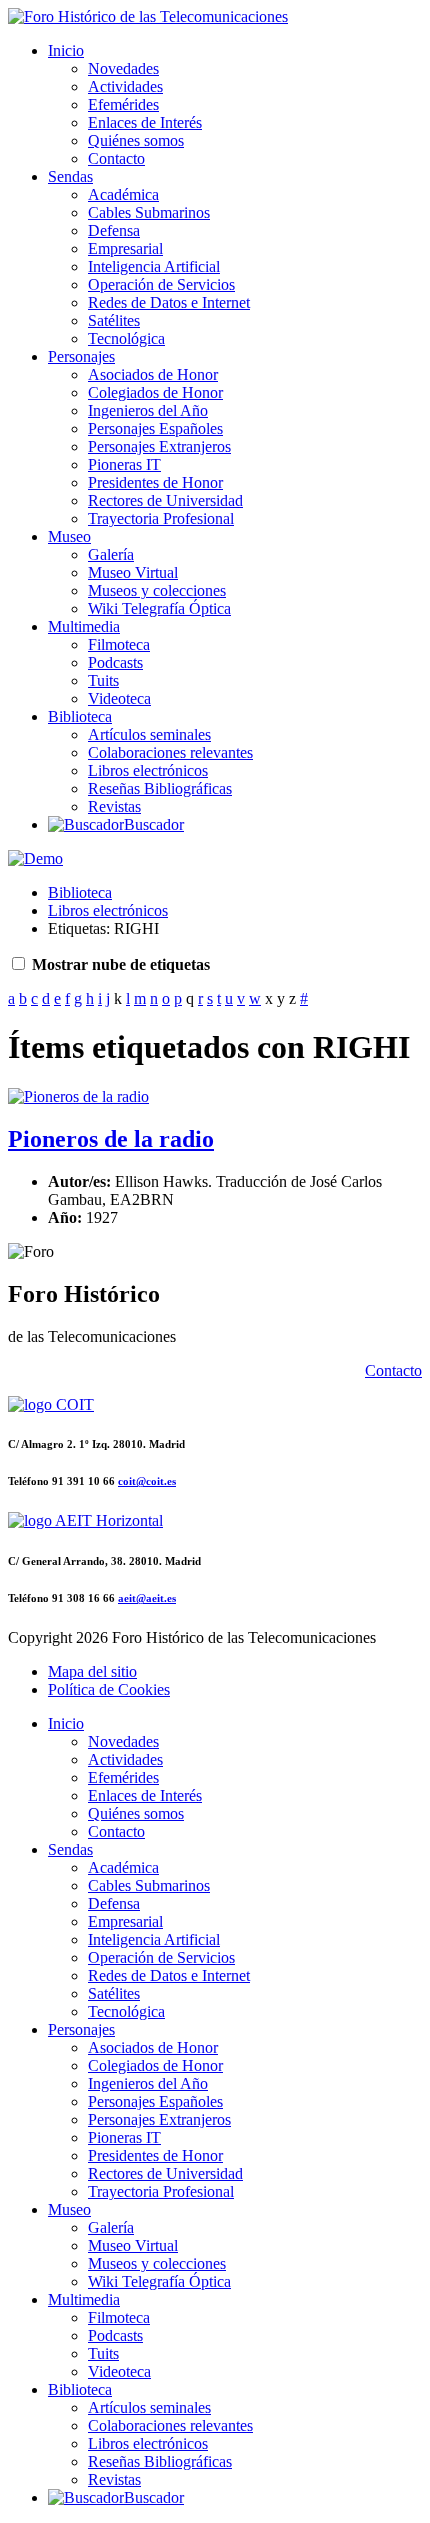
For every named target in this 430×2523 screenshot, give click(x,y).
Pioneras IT (124, 464)
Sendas (70, 176)
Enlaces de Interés (145, 122)
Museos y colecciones (157, 590)
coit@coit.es (147, 1481)
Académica (123, 194)
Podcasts (115, 662)
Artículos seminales (149, 734)
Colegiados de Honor (155, 392)
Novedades (123, 68)
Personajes (81, 356)
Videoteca (119, 698)
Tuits (103, 680)
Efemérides (123, 104)
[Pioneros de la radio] (78, 1096)
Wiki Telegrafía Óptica (159, 608)
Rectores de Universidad (165, 500)
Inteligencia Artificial (154, 266)
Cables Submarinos (149, 212)
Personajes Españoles (155, 428)
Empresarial (125, 248)
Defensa (114, 230)
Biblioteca (80, 716)
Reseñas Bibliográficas (160, 788)
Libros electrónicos (148, 770)
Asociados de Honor (153, 374)
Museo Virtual (133, 572)
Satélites (114, 320)
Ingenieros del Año (148, 410)
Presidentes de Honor (155, 482)
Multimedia (84, 626)
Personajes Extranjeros (159, 446)
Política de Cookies (109, 1689)
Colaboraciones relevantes (170, 752)
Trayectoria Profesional (161, 518)
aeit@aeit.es (147, 1598)
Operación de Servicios (161, 284)
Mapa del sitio (92, 1671)
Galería (111, 554)
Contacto (116, 158)
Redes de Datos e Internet (169, 302)
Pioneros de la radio (111, 1139)
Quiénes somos (136, 140)
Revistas (114, 806)
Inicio (66, 50)
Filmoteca (119, 644)
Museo (69, 536)
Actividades (125, 86)
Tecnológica (126, 338)
